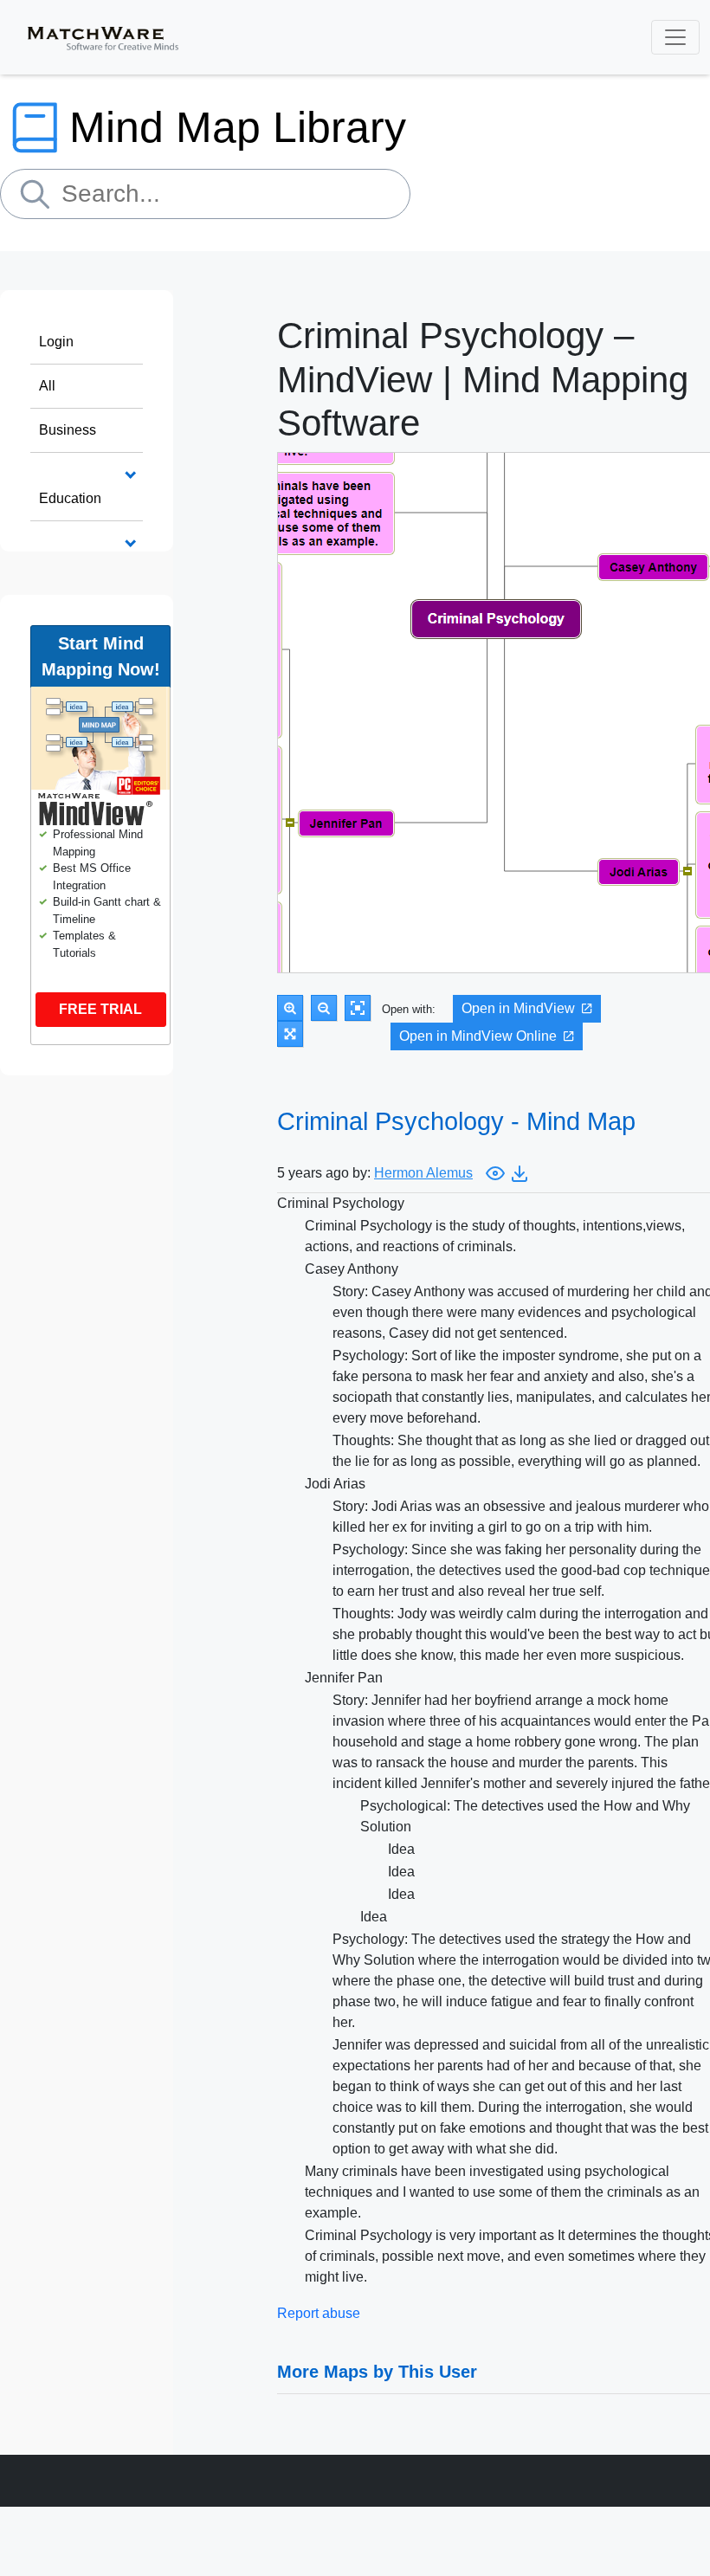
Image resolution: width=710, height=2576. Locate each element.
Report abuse (319, 2313)
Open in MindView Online (478, 1036)
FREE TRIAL (100, 1009)
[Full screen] (290, 1034)
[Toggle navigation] (675, 37)
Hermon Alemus (423, 1173)
